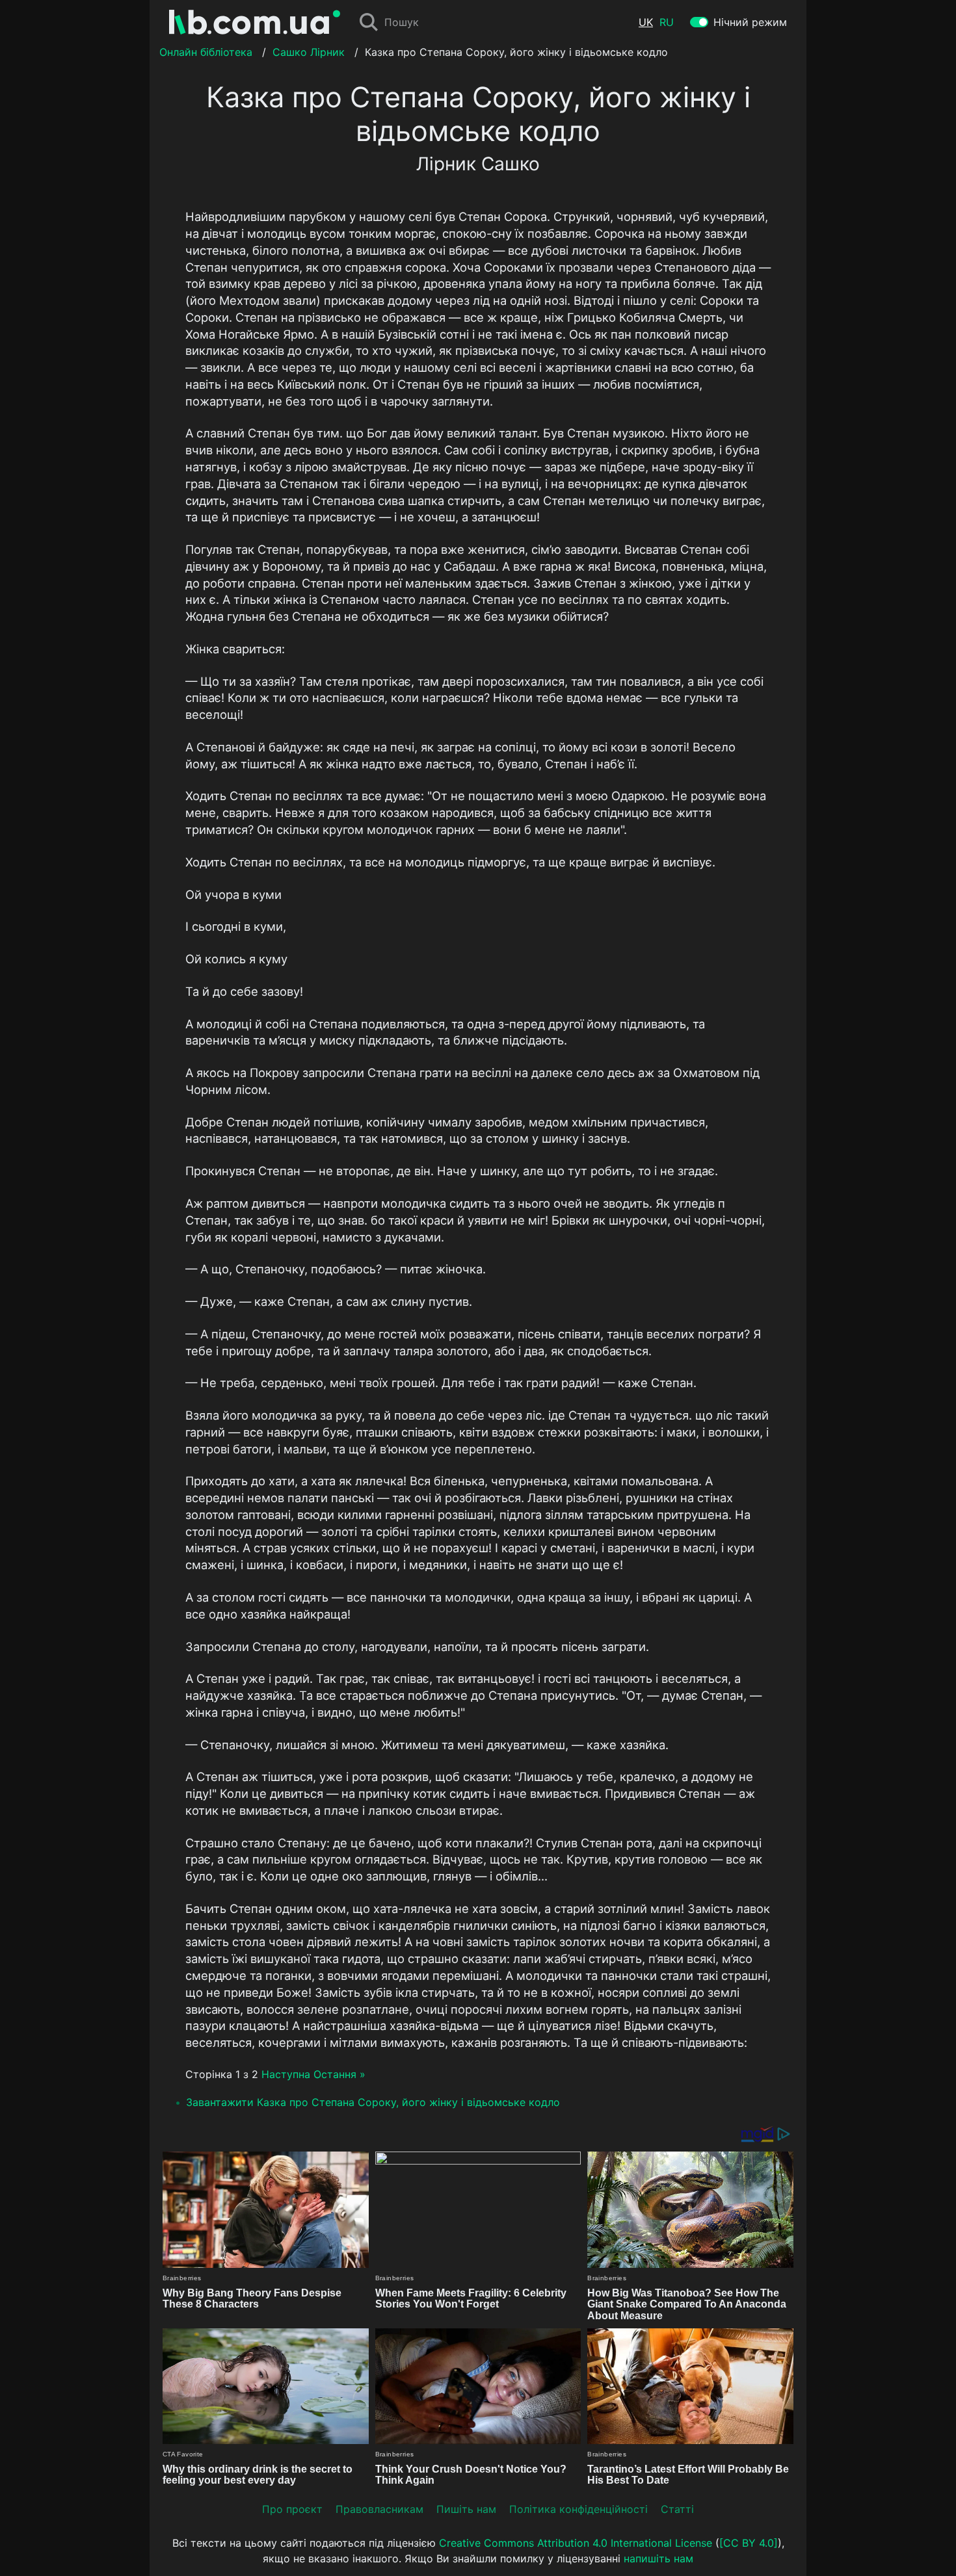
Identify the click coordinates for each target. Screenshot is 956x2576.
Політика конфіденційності (578, 2509)
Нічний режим (750, 22)
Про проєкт (292, 2509)
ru (667, 22)
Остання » (339, 2074)
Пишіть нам (466, 2509)
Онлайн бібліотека (206, 52)
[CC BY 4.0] (749, 2543)
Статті (677, 2509)
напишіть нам (658, 2558)
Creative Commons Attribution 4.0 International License (576, 2543)
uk (646, 22)
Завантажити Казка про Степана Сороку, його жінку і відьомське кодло (373, 2102)
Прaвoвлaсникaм (379, 2509)
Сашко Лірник (309, 52)
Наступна (286, 2074)
